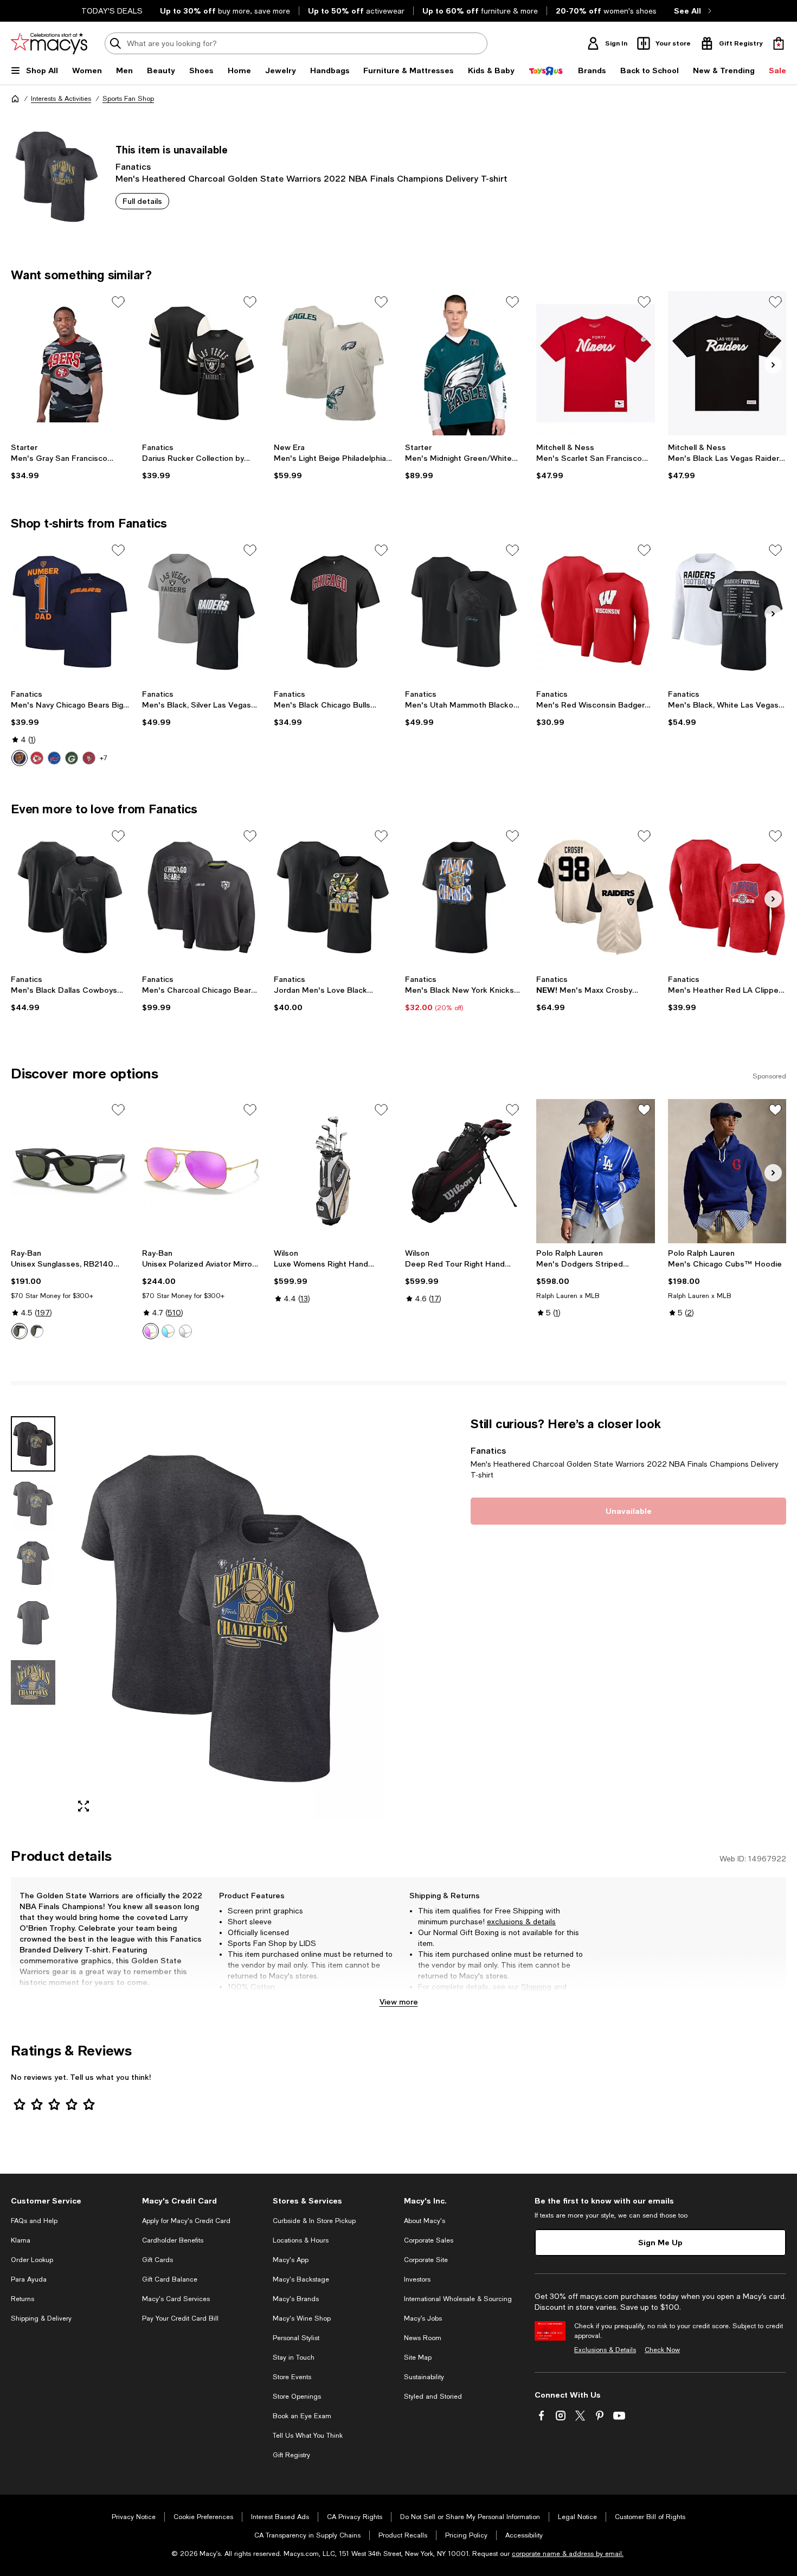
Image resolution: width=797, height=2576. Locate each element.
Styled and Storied (433, 2397)
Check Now (662, 2350)
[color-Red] (37, 758)
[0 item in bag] (779, 43)
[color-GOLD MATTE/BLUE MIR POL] (168, 1331)
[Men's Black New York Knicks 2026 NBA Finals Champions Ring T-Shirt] (464, 897)
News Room (423, 2338)
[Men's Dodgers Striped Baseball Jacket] (595, 1171)
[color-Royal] (54, 758)
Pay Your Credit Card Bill (180, 2318)
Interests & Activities (61, 99)
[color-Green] (72, 758)
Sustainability (424, 2377)
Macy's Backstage (301, 2279)
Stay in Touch (294, 2357)
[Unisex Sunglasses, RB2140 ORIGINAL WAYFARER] (70, 1171)
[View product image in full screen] (83, 1806)
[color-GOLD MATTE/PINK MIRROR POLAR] (151, 1331)
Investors (417, 2279)
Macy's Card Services (176, 2299)
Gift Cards (158, 2260)
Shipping (536, 1987)
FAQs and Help (34, 2221)
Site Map (418, 2357)
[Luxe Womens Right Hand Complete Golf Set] (333, 1171)
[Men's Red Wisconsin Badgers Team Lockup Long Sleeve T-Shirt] (595, 612)
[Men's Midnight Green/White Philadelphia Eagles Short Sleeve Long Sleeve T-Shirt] (464, 363)
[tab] (33, 1444)
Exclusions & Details (605, 2350)
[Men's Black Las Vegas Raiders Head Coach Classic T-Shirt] (727, 363)
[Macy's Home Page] (49, 43)
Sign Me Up (660, 2242)
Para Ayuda (29, 2279)
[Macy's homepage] (15, 99)
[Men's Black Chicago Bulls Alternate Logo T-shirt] (333, 612)
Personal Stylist (296, 2338)
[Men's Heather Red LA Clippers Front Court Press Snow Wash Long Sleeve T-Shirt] (727, 897)
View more (399, 2002)
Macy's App (291, 2260)
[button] (201, 1618)
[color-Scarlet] (89, 758)
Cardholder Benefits (173, 2240)
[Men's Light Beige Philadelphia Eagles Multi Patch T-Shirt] (333, 363)
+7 (104, 758)
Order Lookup (32, 2260)
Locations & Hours (301, 2240)
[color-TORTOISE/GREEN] (37, 1331)
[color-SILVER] (185, 1331)
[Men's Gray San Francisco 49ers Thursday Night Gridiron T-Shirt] (70, 363)
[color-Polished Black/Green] (20, 1331)
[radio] (20, 758)
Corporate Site (426, 2260)
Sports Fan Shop (128, 99)
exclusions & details (521, 1922)
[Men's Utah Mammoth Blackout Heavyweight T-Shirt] (464, 612)
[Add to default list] (118, 302)
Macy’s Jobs (423, 2318)
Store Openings (297, 2397)
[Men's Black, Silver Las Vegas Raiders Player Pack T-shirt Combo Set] (201, 612)
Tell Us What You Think (308, 2436)
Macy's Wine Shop (302, 2318)
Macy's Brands (296, 2299)
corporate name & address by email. (568, 2554)
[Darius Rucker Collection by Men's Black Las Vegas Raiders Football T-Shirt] (201, 363)
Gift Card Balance (170, 2279)
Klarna (21, 2240)
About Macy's (425, 2221)
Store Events (292, 2377)
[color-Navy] (20, 758)
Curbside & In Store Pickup (314, 2221)
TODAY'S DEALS (112, 11)
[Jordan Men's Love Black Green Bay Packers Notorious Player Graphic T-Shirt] (333, 897)
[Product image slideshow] (230, 1618)
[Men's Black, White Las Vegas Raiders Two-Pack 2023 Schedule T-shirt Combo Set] (727, 612)
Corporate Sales (429, 2240)
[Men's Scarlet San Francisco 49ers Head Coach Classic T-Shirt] (595, 363)
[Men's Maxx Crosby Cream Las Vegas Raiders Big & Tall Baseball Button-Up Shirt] (595, 897)
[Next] (773, 365)
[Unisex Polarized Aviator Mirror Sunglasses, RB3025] (201, 1171)
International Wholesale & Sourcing (458, 2299)
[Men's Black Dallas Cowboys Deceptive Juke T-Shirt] (70, 897)
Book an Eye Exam (302, 2416)
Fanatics (133, 166)
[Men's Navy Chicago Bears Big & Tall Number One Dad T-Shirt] (70, 612)
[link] (70, 461)
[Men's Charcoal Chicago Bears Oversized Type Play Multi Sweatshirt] (201, 897)
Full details (142, 201)
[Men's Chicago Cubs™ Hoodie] (727, 1171)
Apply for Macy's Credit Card (186, 2221)
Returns (432, 1997)
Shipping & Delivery (41, 2318)
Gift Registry (291, 2455)
